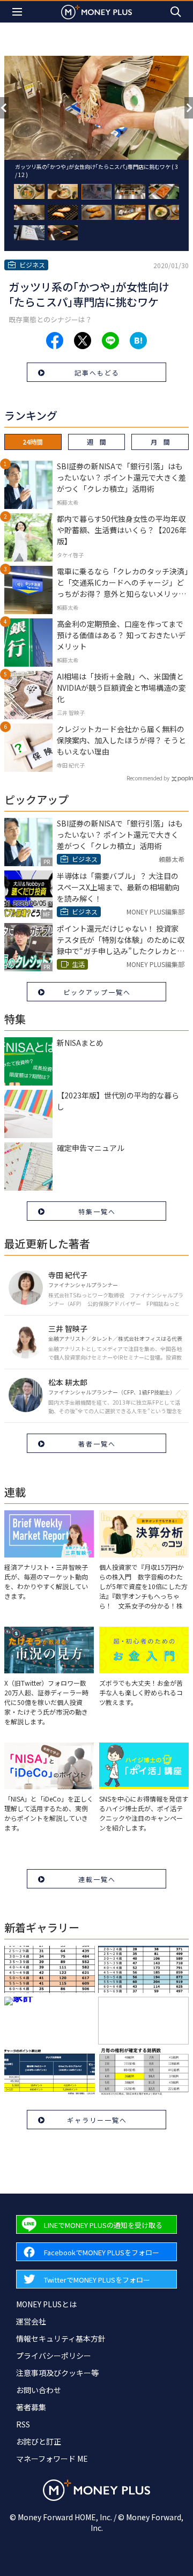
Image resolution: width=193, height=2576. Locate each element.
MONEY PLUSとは (46, 2304)
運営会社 (31, 2321)
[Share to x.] (83, 341)
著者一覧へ (97, 1444)
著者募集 (31, 2407)
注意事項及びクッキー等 (57, 2373)
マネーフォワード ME (52, 2459)
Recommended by (148, 778)
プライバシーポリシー (54, 2356)
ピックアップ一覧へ (97, 992)
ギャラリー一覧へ (97, 2120)
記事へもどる (97, 372)
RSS (23, 2424)
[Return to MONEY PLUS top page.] (96, 12)
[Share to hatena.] (138, 341)
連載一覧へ (97, 1879)
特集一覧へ (97, 1211)
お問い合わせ (39, 2390)
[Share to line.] (110, 341)
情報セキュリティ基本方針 (61, 2338)
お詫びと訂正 (39, 2441)
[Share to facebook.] (55, 341)
